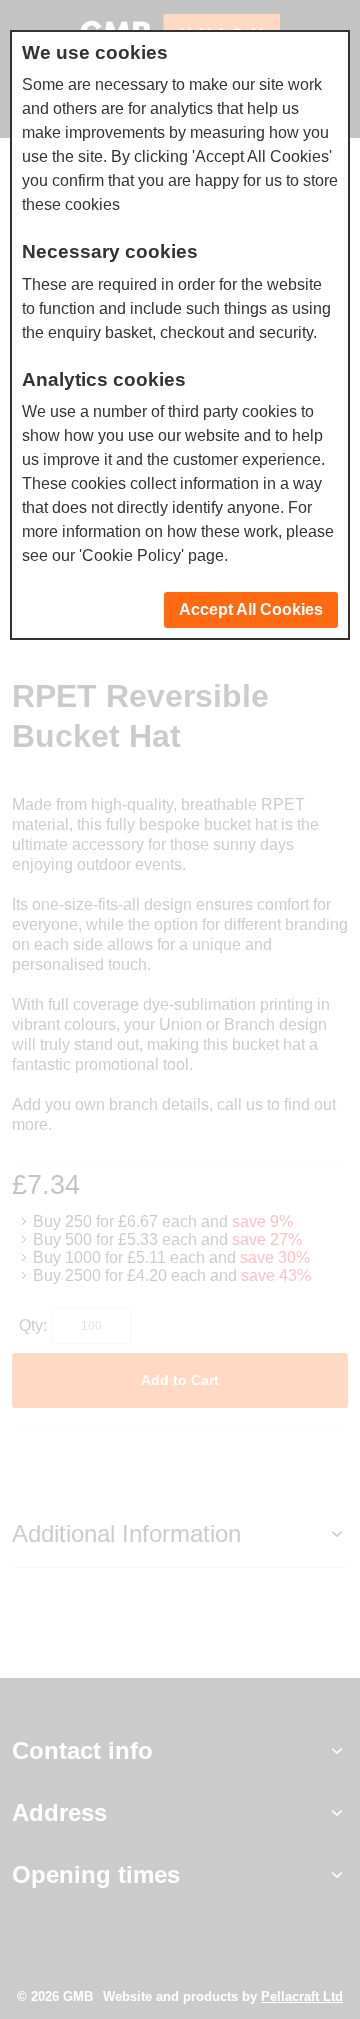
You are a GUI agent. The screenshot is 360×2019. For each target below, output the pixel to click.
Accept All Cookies (251, 609)
